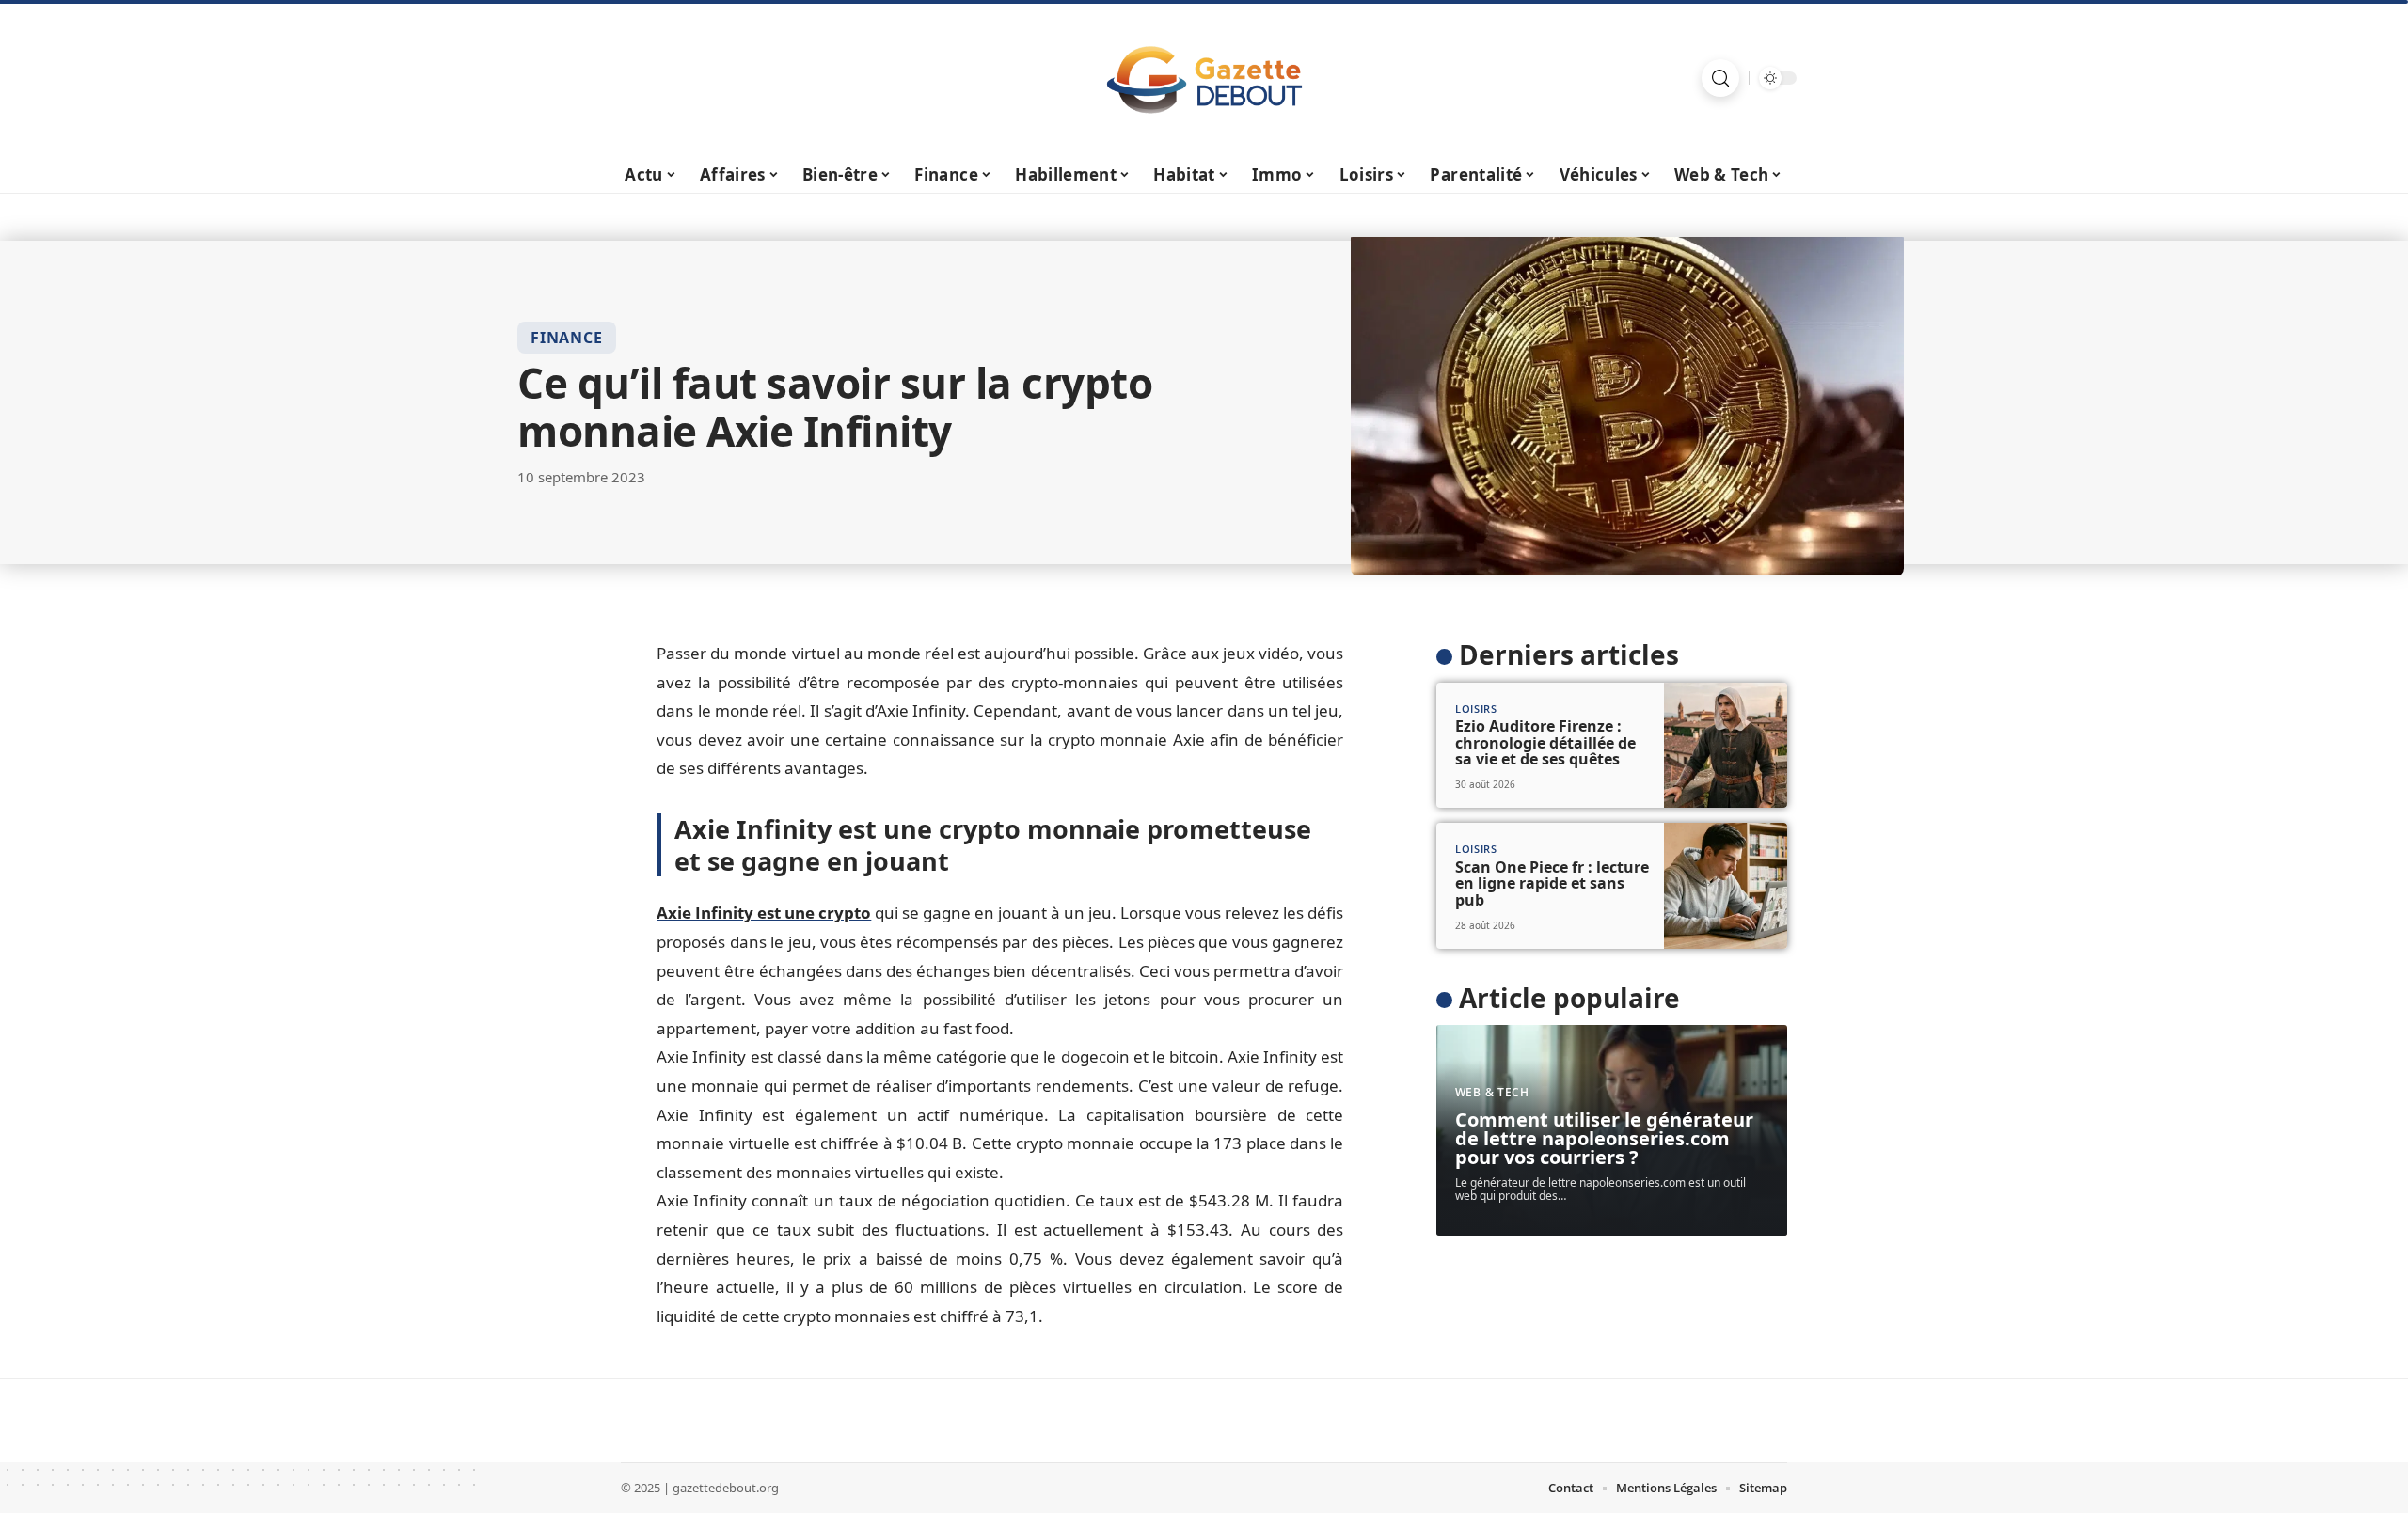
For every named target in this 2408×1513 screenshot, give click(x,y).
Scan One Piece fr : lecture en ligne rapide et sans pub (1552, 883)
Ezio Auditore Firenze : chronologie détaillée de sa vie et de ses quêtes (1545, 742)
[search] (1720, 78)
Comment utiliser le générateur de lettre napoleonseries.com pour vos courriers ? (1604, 1138)
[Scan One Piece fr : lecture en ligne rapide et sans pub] (1726, 886)
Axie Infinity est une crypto (764, 913)
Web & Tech (1492, 1092)
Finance (567, 338)
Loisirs (1476, 709)
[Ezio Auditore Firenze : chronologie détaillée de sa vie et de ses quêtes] (1726, 746)
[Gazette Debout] (1204, 78)
